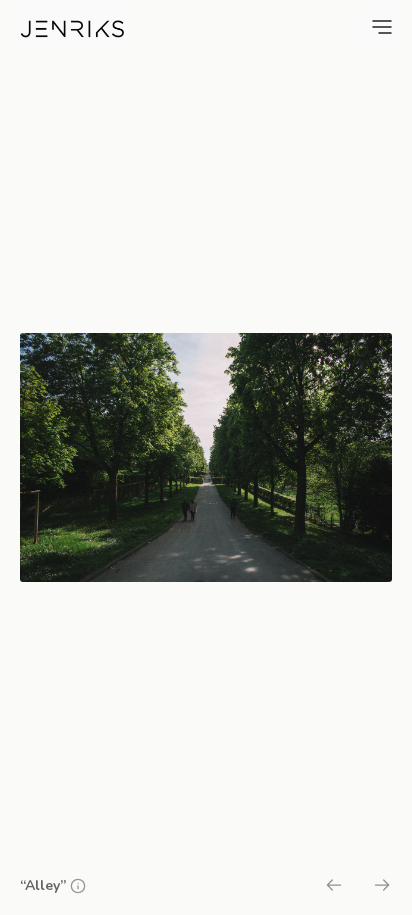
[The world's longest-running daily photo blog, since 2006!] (72, 29)
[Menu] (382, 27)
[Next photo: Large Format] (382, 888)
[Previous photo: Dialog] (334, 888)
